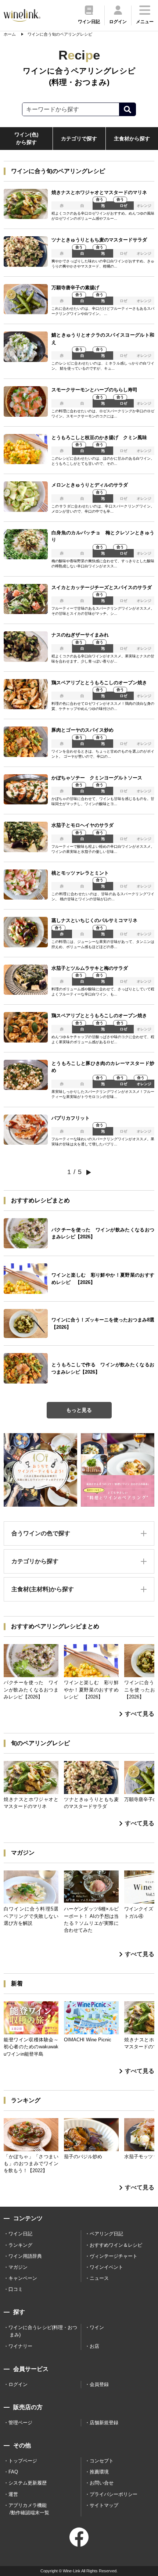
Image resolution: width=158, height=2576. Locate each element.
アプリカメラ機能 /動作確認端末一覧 (29, 2509)
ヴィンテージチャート (114, 2256)
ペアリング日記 (106, 2234)
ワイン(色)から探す (26, 138)
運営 (13, 2494)
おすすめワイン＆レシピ (116, 2245)
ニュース (99, 2278)
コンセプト (102, 2461)
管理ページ (20, 2423)
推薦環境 (99, 2472)
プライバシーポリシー (114, 2494)
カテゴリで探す (79, 139)
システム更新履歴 (28, 2483)
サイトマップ (104, 2505)
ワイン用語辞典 (25, 2256)
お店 (94, 2346)
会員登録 (99, 2384)
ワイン (97, 2327)
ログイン (18, 2384)
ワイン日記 (20, 2234)
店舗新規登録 (104, 2423)
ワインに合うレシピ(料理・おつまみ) (43, 2331)
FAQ (13, 2472)
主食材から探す (132, 139)
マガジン (18, 2267)
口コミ (16, 2289)
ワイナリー (20, 2346)
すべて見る (140, 1714)
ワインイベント (106, 2267)
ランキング (20, 2245)
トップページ (23, 2461)
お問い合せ (102, 2483)
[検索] (127, 109)
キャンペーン (23, 2278)
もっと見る (79, 1410)
